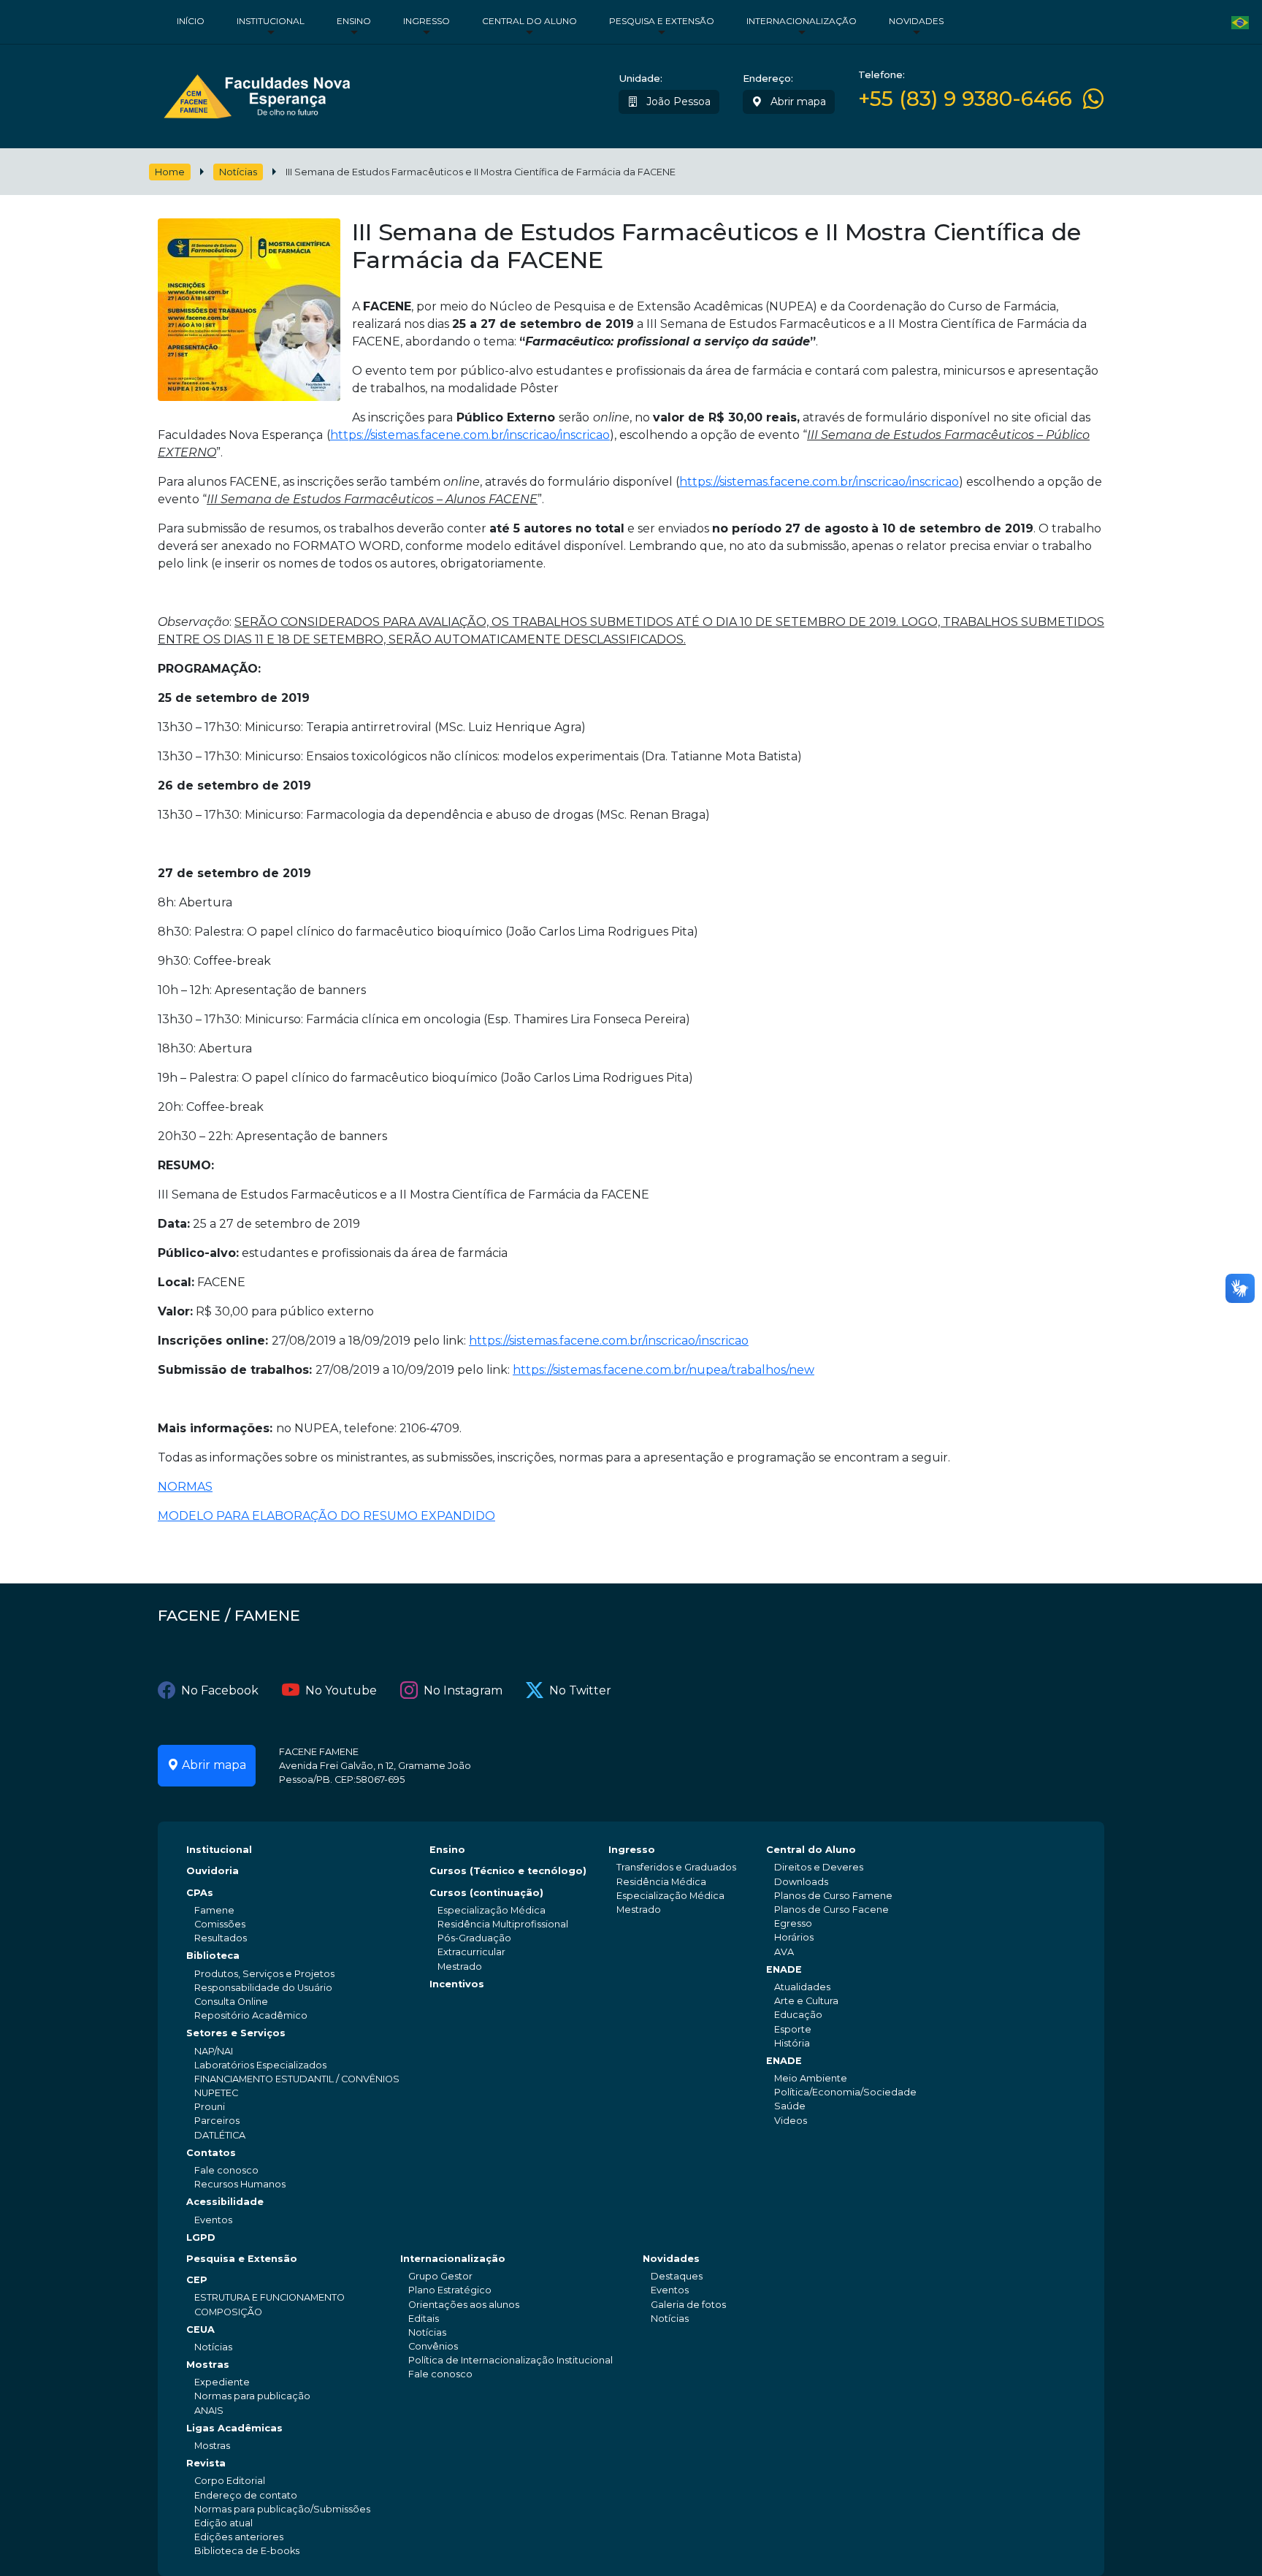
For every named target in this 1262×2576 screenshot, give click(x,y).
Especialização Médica (492, 1910)
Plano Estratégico (450, 2290)
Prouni (210, 2107)
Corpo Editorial (230, 2481)
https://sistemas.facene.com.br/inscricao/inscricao (470, 435)
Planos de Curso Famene (833, 1896)
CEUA (200, 2330)
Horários (794, 1937)
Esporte (793, 2029)
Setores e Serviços (236, 2033)
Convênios (433, 2346)
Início (191, 21)
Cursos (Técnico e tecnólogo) (508, 1871)
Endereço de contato (246, 2495)
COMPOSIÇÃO (228, 2312)
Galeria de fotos (688, 2305)
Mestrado (460, 1967)
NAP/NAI (214, 2051)
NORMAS (185, 1487)
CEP (197, 2280)
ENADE (784, 1969)
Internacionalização (802, 21)
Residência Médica (661, 1882)
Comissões (220, 1924)
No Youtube (341, 1690)
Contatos (211, 2153)
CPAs (200, 1893)
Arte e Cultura (806, 2001)
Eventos (213, 2220)
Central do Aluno (529, 21)
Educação (798, 2015)
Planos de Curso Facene (831, 1910)
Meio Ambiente (811, 2078)
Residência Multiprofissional (503, 1924)
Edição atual (223, 2523)
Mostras (208, 2365)
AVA (784, 1952)
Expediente (222, 2382)
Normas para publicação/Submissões (282, 2509)
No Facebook (220, 1690)
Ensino (354, 21)
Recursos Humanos (240, 2184)
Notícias (238, 172)
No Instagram (463, 1690)
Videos (791, 2121)
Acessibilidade (225, 2202)
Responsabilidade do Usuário (263, 1988)
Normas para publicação (252, 2396)
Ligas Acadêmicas (234, 2428)
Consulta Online (231, 2002)
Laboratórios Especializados (260, 2065)
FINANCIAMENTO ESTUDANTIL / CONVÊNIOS (297, 2079)
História (792, 2043)
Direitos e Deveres (819, 1867)
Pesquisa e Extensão (662, 21)
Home (170, 172)
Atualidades (802, 1987)
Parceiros (217, 2121)
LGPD (201, 2237)
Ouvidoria (213, 1871)
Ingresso (427, 21)
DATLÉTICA (220, 2135)
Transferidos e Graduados (676, 1867)
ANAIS (209, 2411)
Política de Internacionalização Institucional (510, 2360)
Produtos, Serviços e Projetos (264, 1974)
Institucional (271, 21)
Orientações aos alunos (464, 2305)
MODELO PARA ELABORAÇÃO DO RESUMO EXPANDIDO (326, 1516)
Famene (214, 1910)
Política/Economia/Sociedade (845, 2092)
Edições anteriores (239, 2537)
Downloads (801, 1882)
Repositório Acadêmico (251, 2015)
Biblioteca (213, 1956)
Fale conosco (226, 2170)
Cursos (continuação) (486, 1893)
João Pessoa (677, 102)
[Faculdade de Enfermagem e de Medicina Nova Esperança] (257, 93)
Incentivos (457, 1984)
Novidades (916, 21)
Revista (206, 2463)
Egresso (793, 1923)
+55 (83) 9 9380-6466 (965, 99)
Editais (424, 2319)
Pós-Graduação (474, 1938)
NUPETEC (216, 2093)
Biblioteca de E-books (247, 2551)
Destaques (677, 2276)
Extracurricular (471, 1952)
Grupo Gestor (440, 2276)
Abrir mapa (797, 102)
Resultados (221, 1938)
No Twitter (580, 1690)
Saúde (790, 2106)
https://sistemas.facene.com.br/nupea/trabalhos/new (663, 1370)
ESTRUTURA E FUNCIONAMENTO (269, 2297)
